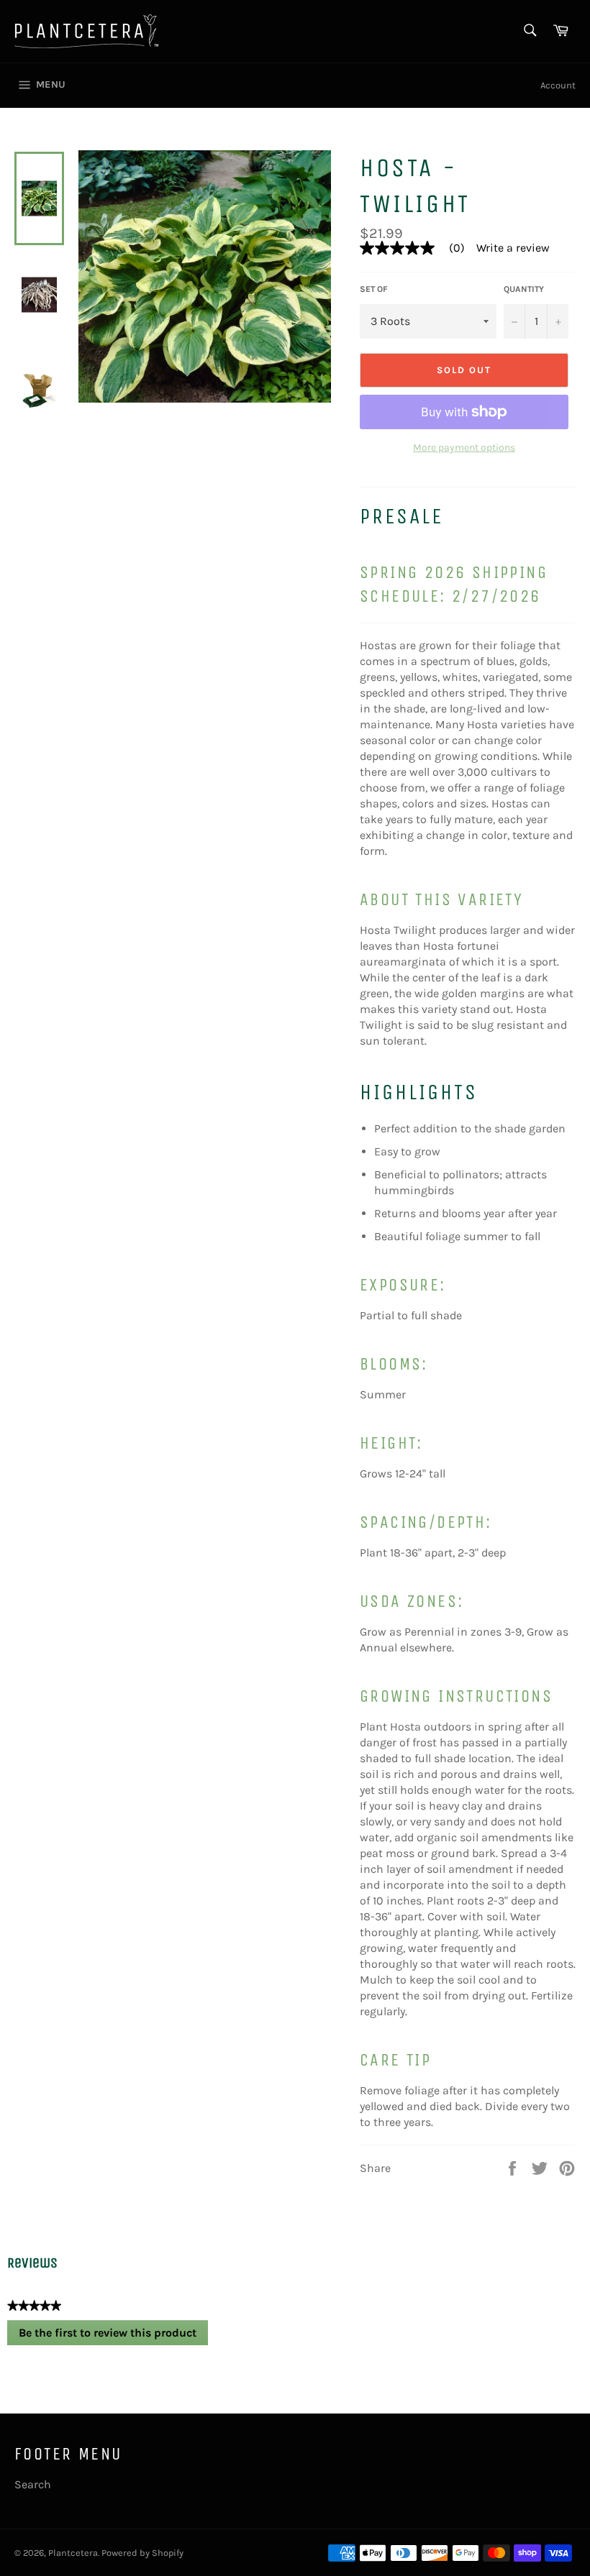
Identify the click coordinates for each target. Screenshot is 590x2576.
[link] (418, 248)
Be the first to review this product (113, 2336)
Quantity (524, 289)
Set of (374, 289)
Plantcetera (73, 2553)
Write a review (513, 248)
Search (33, 2484)
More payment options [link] (464, 448)
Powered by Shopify (142, 2553)
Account (558, 85)
